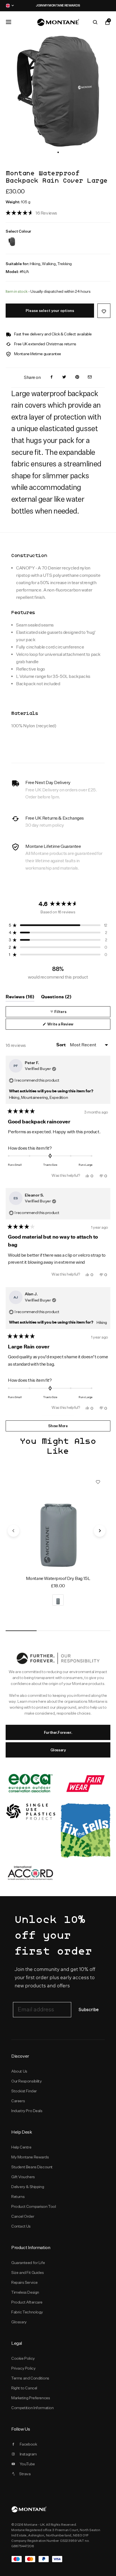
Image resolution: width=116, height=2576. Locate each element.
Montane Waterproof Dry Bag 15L (58, 1578)
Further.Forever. (58, 1732)
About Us (19, 2071)
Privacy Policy (23, 2368)
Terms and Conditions (30, 2378)
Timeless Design (25, 2292)
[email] (90, 377)
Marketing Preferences (31, 2398)
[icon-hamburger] (8, 22)
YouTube (27, 2464)
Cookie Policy (23, 2358)
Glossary (58, 1750)
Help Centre (21, 2147)
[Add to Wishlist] (104, 311)
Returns (18, 2197)
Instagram (28, 2454)
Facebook (28, 2444)
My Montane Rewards (30, 2157)
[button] (58, 152)
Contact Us (21, 2226)
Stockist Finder (24, 2091)
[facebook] (52, 377)
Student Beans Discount (32, 2167)
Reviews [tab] (20, 998)
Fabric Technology (27, 2312)
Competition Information (33, 2408)
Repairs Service (24, 2282)
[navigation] (14, 1531)
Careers (18, 2101)
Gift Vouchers (23, 2177)
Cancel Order (23, 2216)
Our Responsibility (27, 2081)
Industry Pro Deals (27, 2111)
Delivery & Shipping (28, 2187)
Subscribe (89, 2010)
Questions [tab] (56, 998)
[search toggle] (95, 22)
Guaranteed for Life (28, 2263)
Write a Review (68, 1026)
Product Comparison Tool (34, 2206)
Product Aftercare (27, 2302)
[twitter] (64, 377)
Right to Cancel (24, 2388)
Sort (61, 1045)
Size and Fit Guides (27, 2272)
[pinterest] (77, 377)
